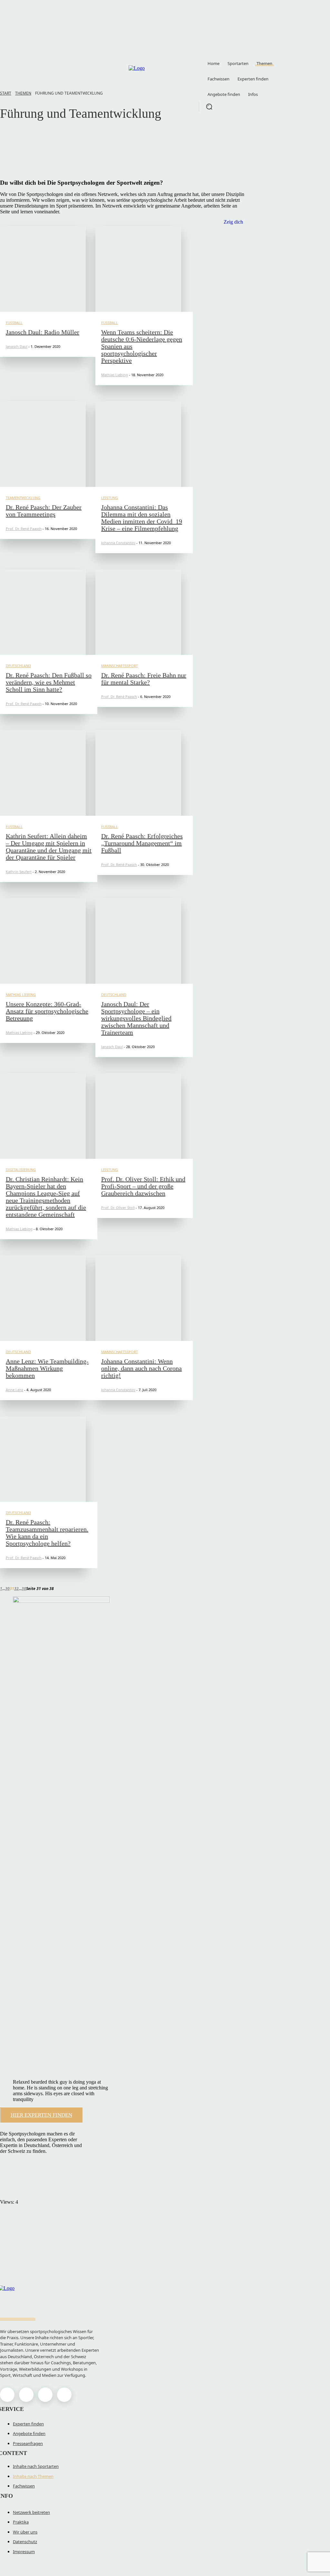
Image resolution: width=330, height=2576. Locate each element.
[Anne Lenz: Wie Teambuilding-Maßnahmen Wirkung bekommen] (43, 1298)
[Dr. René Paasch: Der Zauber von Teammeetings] (43, 444)
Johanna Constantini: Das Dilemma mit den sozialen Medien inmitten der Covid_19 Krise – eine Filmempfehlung (142, 518)
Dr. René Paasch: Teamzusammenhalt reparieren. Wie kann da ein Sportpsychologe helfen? (47, 1533)
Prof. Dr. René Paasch (24, 529)
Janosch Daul (17, 346)
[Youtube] (64, 2395)
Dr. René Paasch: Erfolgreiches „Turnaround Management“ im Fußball (142, 843)
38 (24, 1589)
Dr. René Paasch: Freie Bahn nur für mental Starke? (144, 679)
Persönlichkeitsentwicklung (46, 165)
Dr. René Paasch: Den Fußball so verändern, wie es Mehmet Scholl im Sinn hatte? (49, 682)
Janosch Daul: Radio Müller (43, 332)
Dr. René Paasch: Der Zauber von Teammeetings (44, 511)
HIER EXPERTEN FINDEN (41, 2115)
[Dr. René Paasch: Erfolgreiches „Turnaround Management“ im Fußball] (138, 773)
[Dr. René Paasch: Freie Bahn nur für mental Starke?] (138, 612)
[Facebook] (7, 2395)
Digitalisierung (21, 1170)
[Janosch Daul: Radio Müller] (43, 269)
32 (16, 1589)
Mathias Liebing (115, 375)
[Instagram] (26, 2395)
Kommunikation (35, 158)
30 (7, 1589)
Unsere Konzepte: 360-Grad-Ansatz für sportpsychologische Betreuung (47, 1011)
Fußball (14, 323)
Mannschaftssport (120, 666)
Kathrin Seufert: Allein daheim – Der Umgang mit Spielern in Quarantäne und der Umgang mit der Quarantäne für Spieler (49, 847)
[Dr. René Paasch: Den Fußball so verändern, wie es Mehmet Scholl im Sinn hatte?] (43, 612)
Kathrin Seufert (19, 872)
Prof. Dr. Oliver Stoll (118, 1208)
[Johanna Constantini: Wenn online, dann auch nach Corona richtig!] (138, 1298)
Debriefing (29, 151)
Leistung (110, 498)
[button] (209, 107)
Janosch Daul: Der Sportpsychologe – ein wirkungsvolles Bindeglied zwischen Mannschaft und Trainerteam (136, 1018)
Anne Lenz (15, 1390)
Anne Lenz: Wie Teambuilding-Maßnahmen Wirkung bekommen (47, 1368)
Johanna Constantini (118, 543)
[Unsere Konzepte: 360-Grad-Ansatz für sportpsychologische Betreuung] (43, 941)
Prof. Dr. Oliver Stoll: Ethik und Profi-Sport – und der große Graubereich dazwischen (143, 1186)
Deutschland (18, 666)
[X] (45, 2395)
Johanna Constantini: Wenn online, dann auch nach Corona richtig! (141, 1368)
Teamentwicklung (36, 136)
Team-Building (33, 143)
